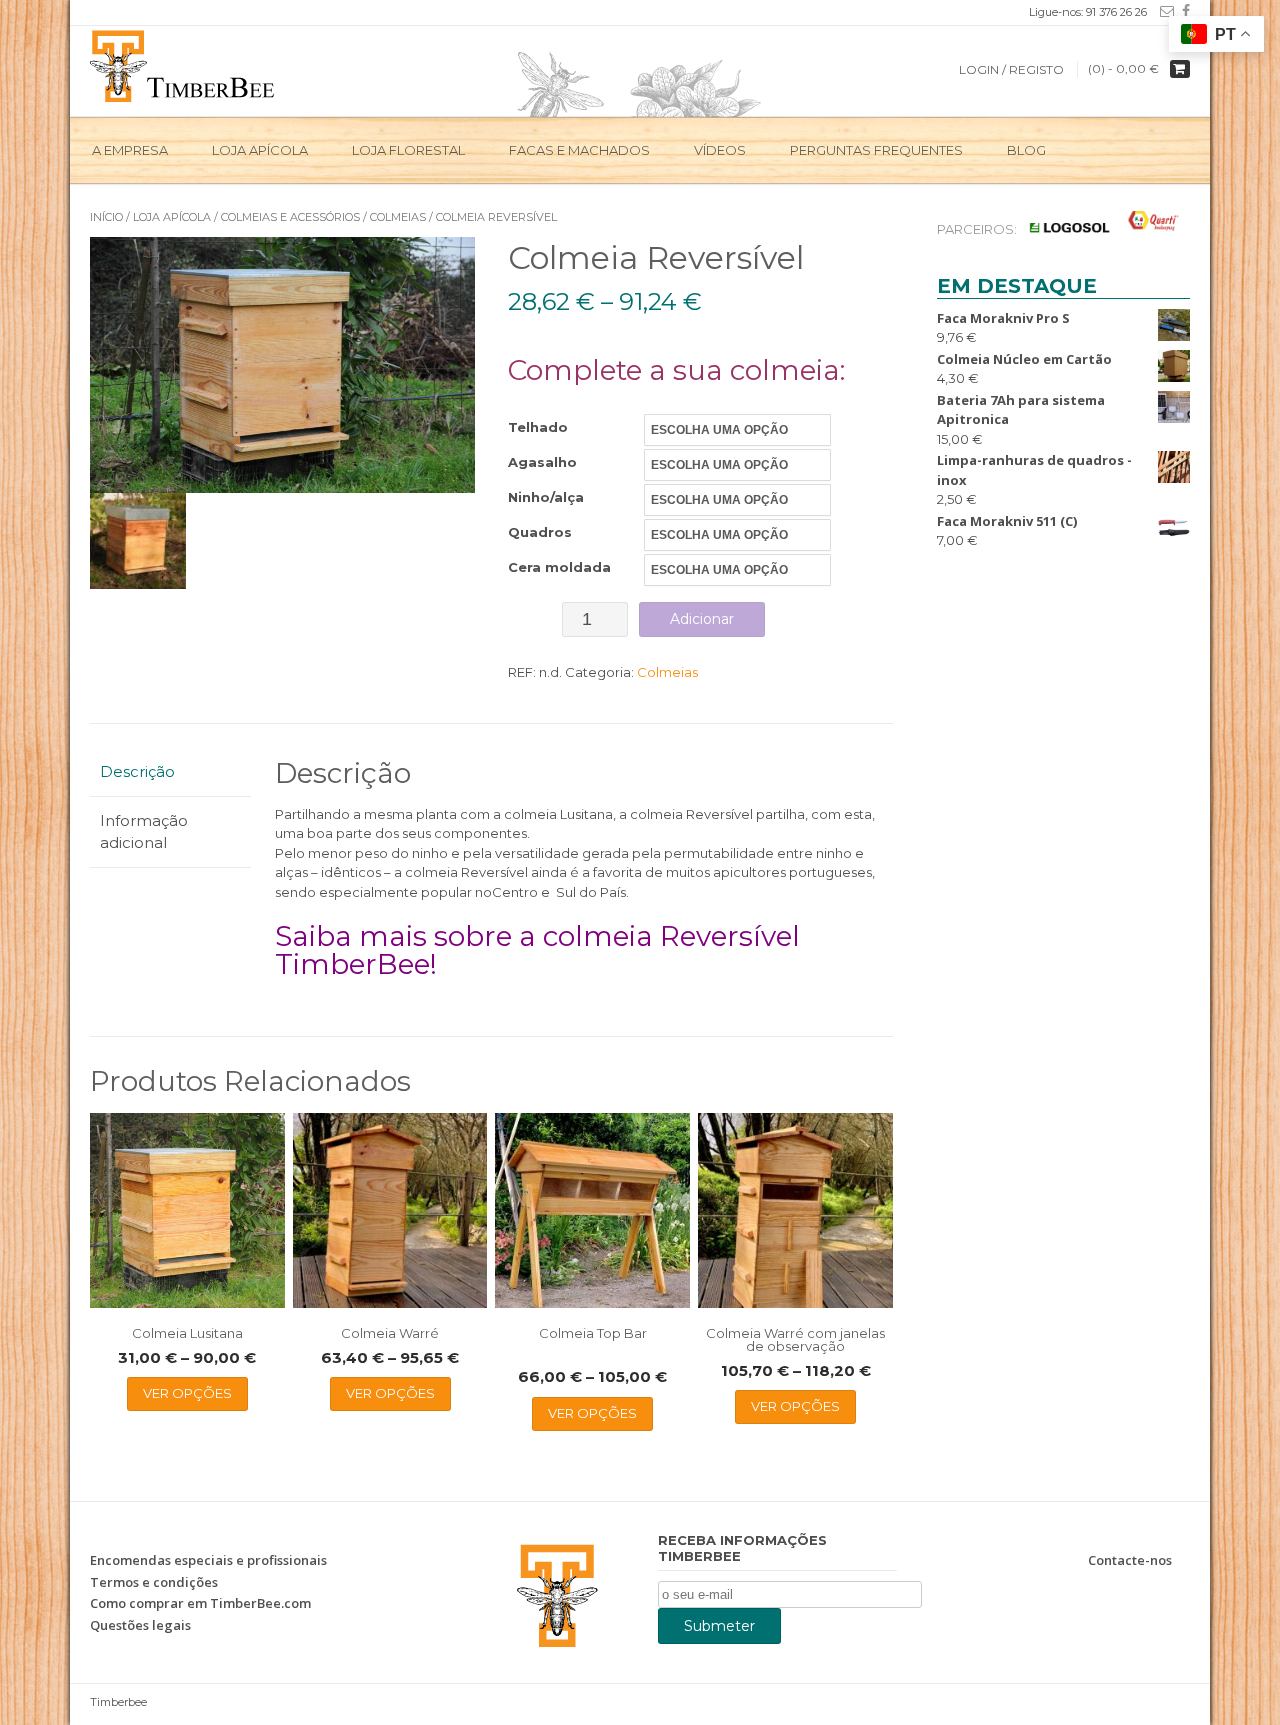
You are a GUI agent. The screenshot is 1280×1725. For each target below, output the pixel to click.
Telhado (538, 427)
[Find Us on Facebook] (1182, 11)
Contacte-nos (1130, 1560)
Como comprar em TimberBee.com (200, 1603)
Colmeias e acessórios (290, 217)
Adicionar (702, 619)
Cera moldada (559, 567)
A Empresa (130, 150)
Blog (1026, 150)
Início (106, 217)
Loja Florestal (408, 150)
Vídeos (720, 150)
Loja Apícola (260, 150)
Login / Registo (1011, 69)
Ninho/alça (546, 497)
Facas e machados (579, 150)
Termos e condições (154, 1582)
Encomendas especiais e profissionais (208, 1560)
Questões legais (140, 1625)
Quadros (540, 532)
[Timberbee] (183, 64)
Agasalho (542, 462)
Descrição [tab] (137, 771)
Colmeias (398, 217)
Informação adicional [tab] (144, 832)
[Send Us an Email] (1163, 11)
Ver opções (187, 1393)
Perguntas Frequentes (876, 150)
